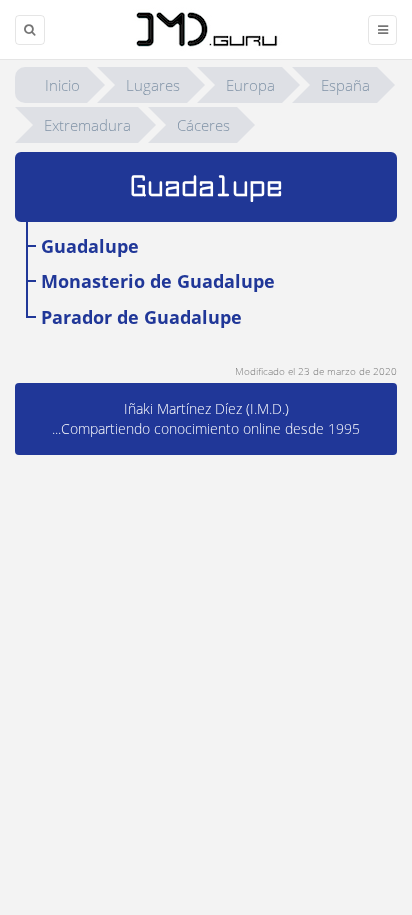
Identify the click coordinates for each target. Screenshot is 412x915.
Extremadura (87, 125)
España (345, 85)
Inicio (62, 85)
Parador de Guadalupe (141, 317)
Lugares (153, 85)
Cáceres (203, 125)
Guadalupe (90, 246)
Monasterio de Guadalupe (158, 281)
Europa (250, 85)
